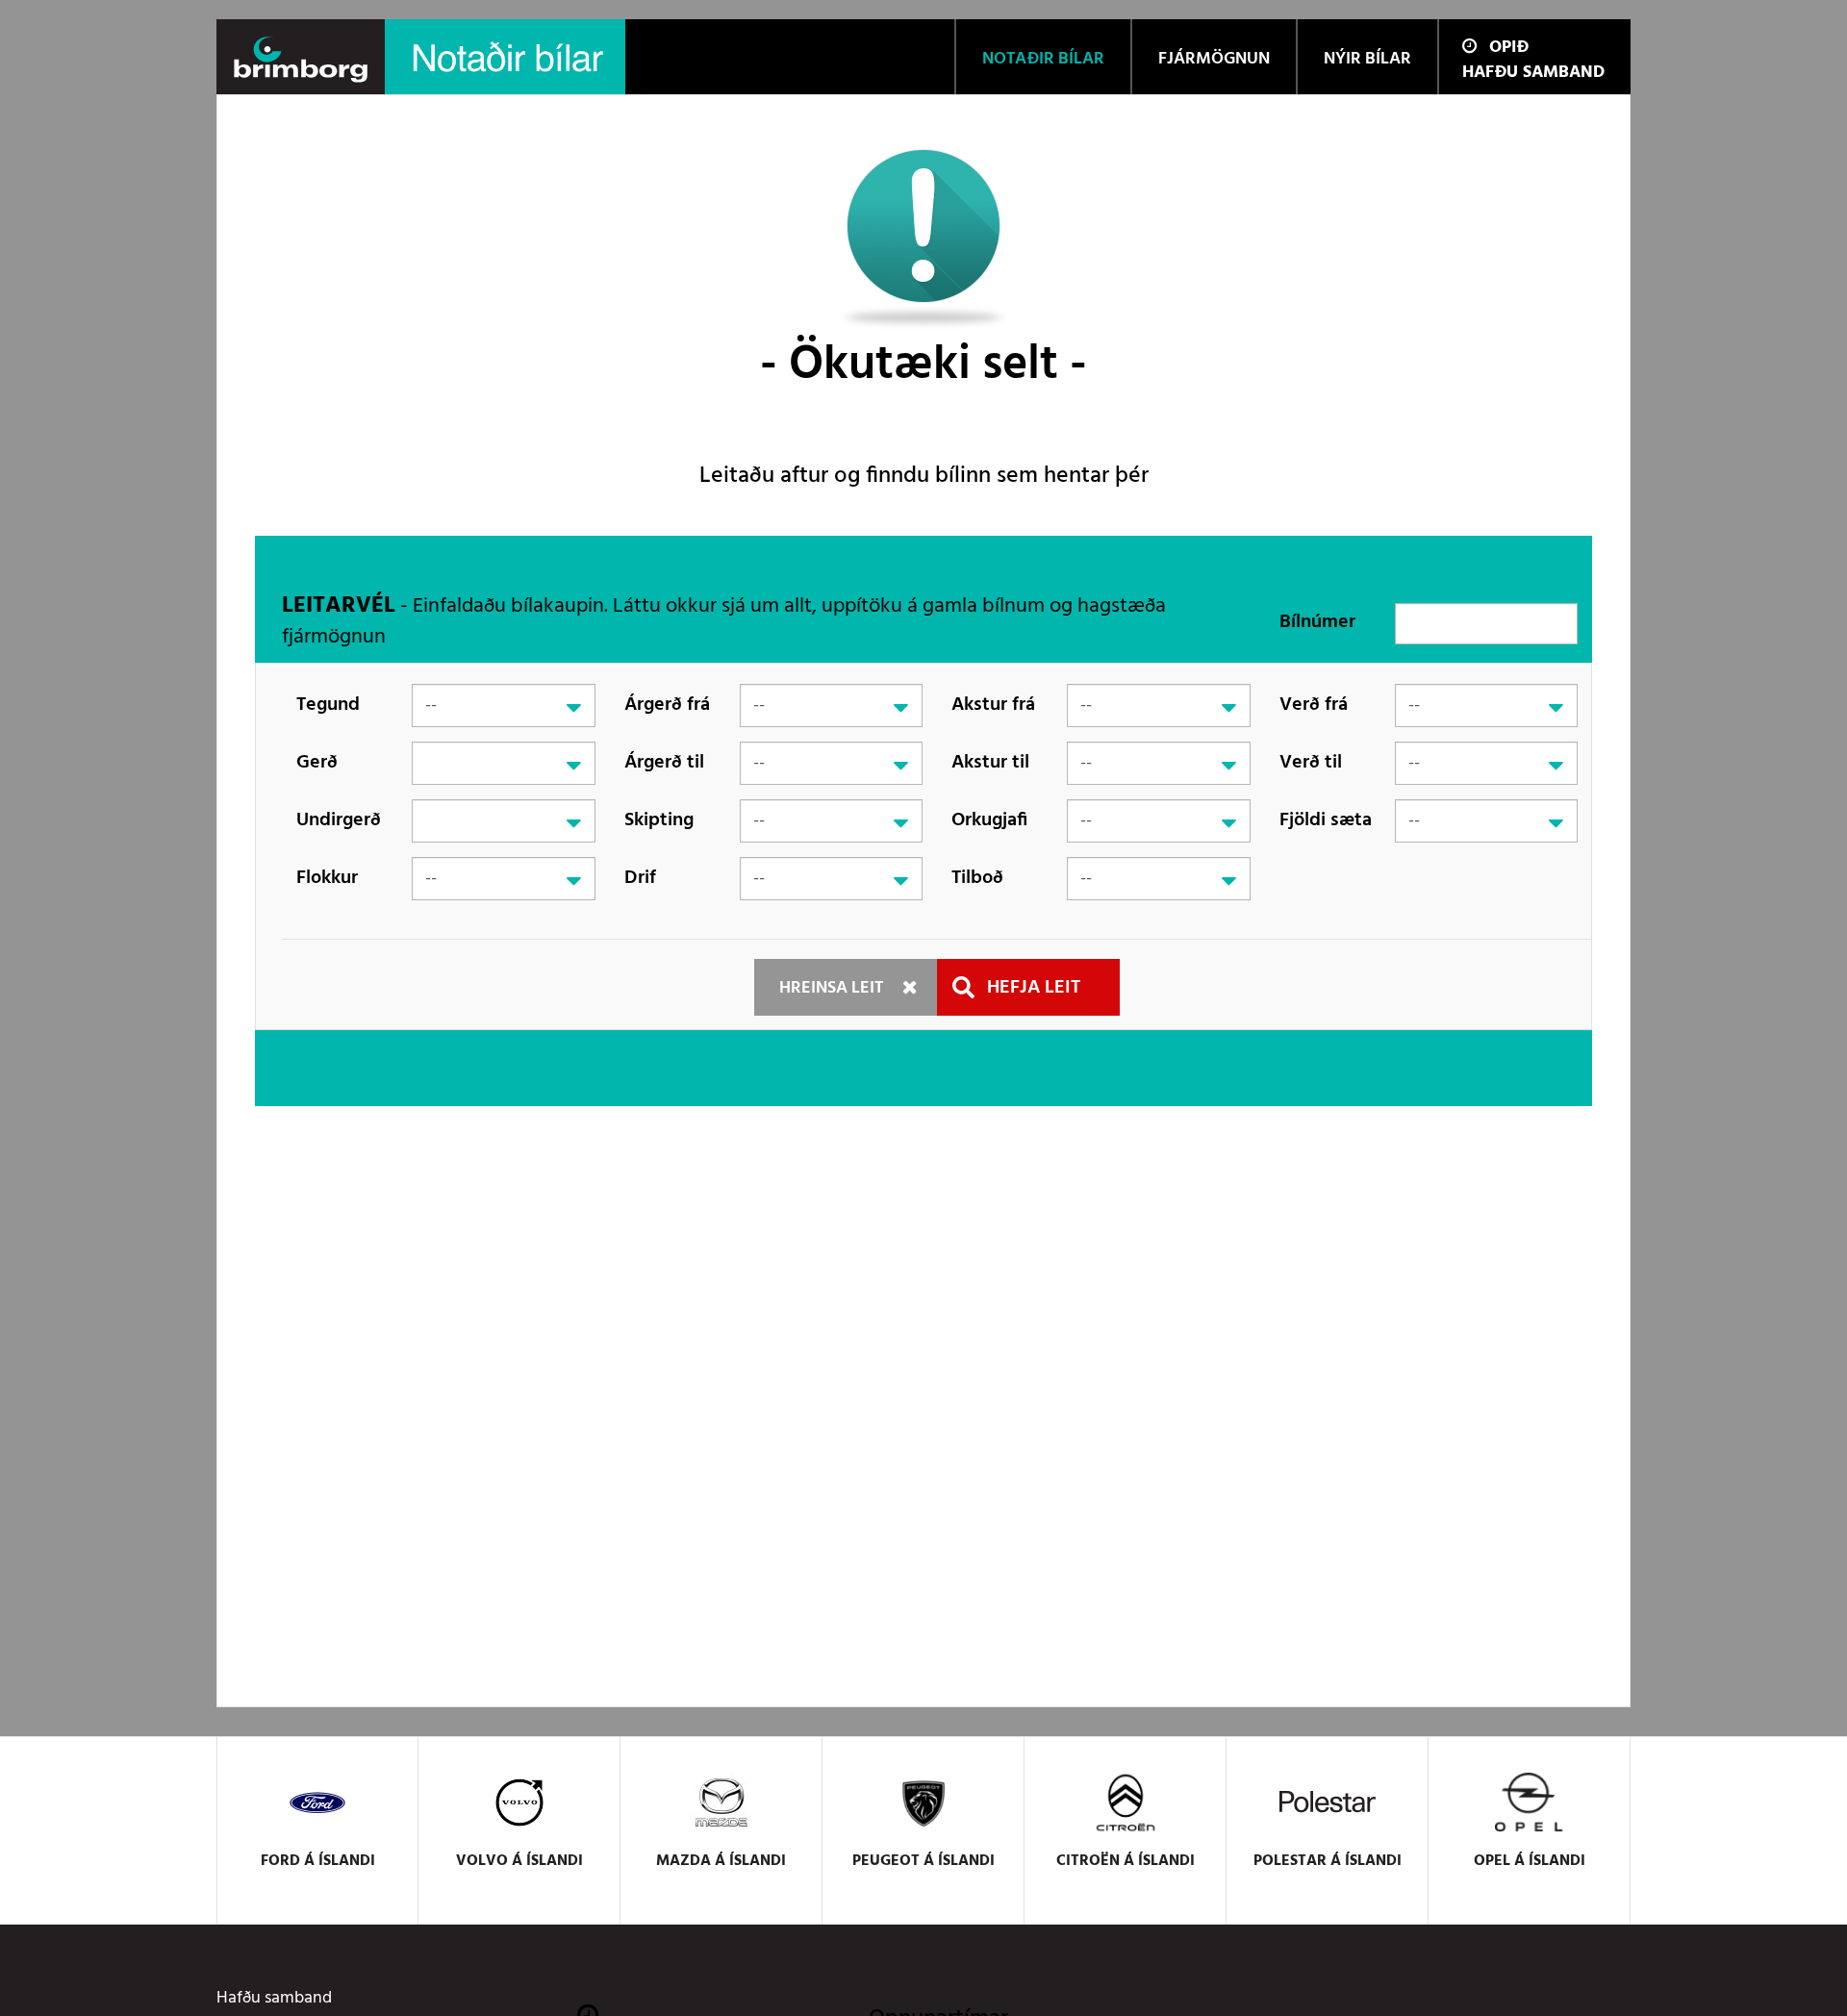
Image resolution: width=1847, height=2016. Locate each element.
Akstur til (990, 763)
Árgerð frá (667, 705)
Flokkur (327, 878)
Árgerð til (664, 763)
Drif (640, 878)
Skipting (659, 820)
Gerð (317, 763)
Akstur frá (993, 705)
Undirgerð (339, 820)
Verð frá (1314, 705)
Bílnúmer (1317, 622)
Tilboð (977, 878)
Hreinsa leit (831, 988)
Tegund (328, 705)
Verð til (1311, 763)
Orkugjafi (989, 820)
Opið (1509, 48)
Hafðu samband (1533, 73)
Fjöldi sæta (1326, 820)
